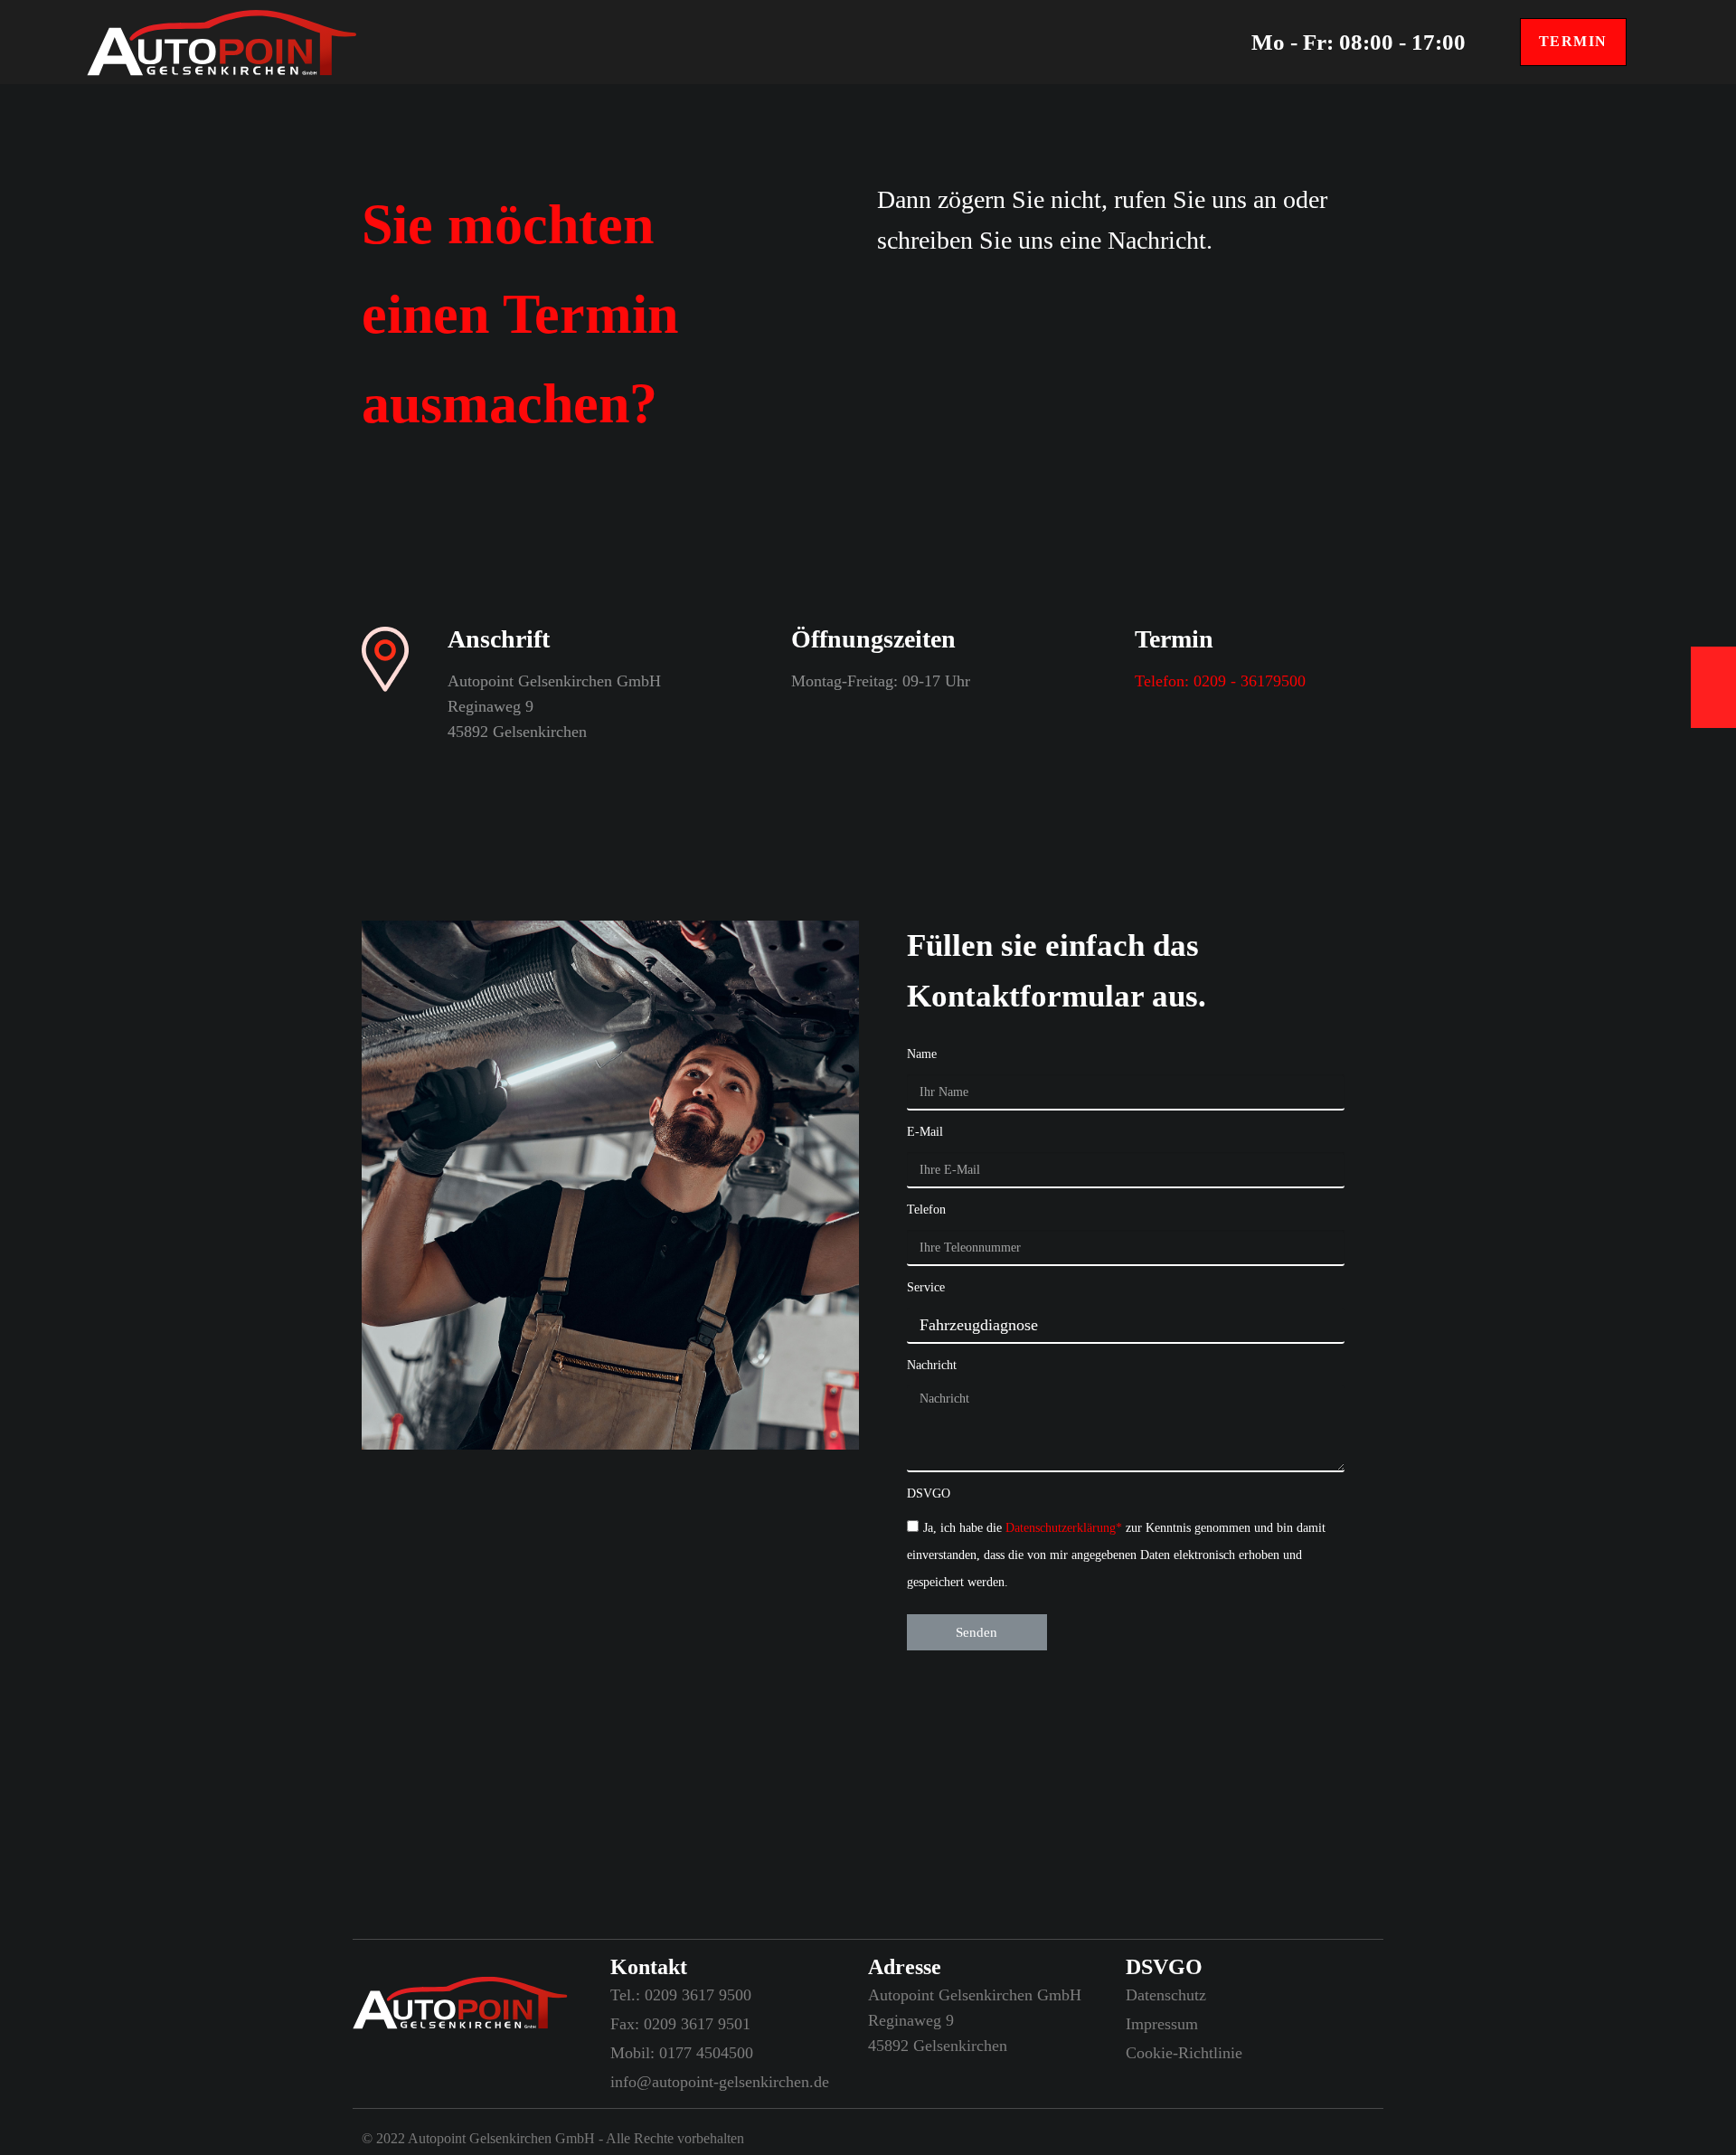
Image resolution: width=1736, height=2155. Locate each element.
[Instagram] (362, 2085)
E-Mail (925, 1132)
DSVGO (929, 1493)
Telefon (926, 1210)
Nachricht (932, 1365)
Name (922, 1054)
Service (926, 1287)
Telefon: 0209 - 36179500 (1220, 681)
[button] (1573, 42)
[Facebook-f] (398, 2085)
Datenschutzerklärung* (1066, 1528)
